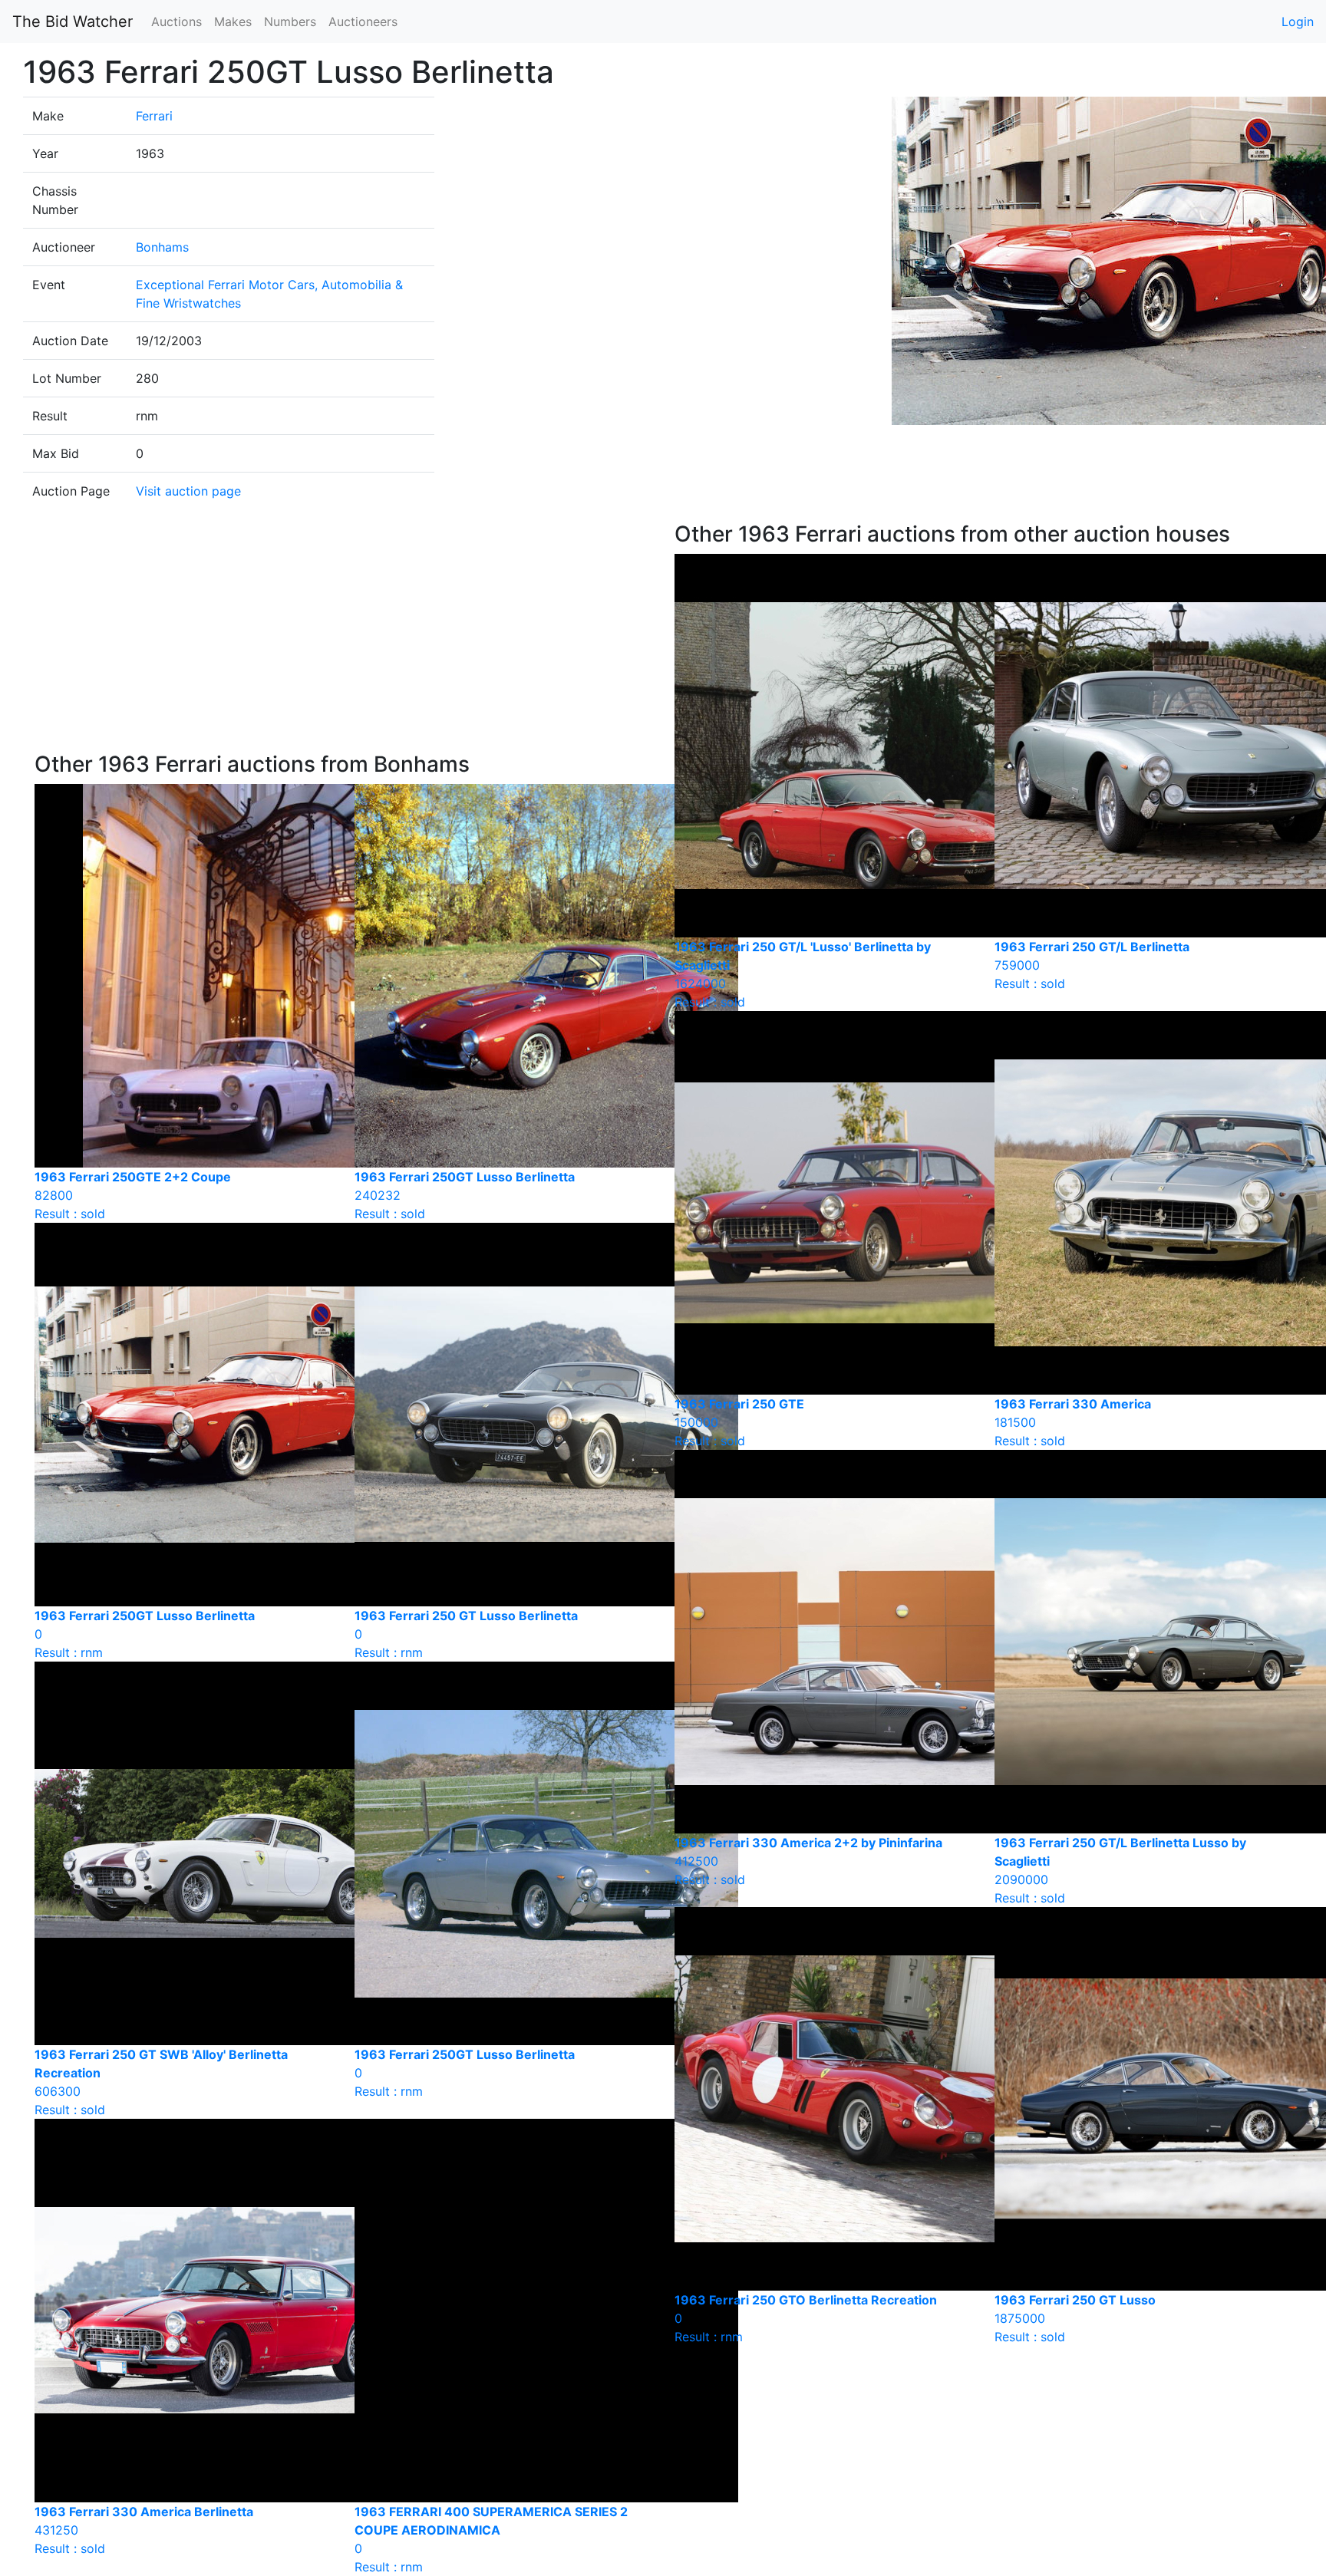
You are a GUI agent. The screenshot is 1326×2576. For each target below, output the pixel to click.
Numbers (290, 21)
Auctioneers (363, 21)
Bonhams (162, 247)
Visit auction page (188, 491)
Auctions (176, 21)
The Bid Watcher (73, 21)
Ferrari (154, 116)
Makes (233, 21)
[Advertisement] (343, 637)
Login (1298, 21)
